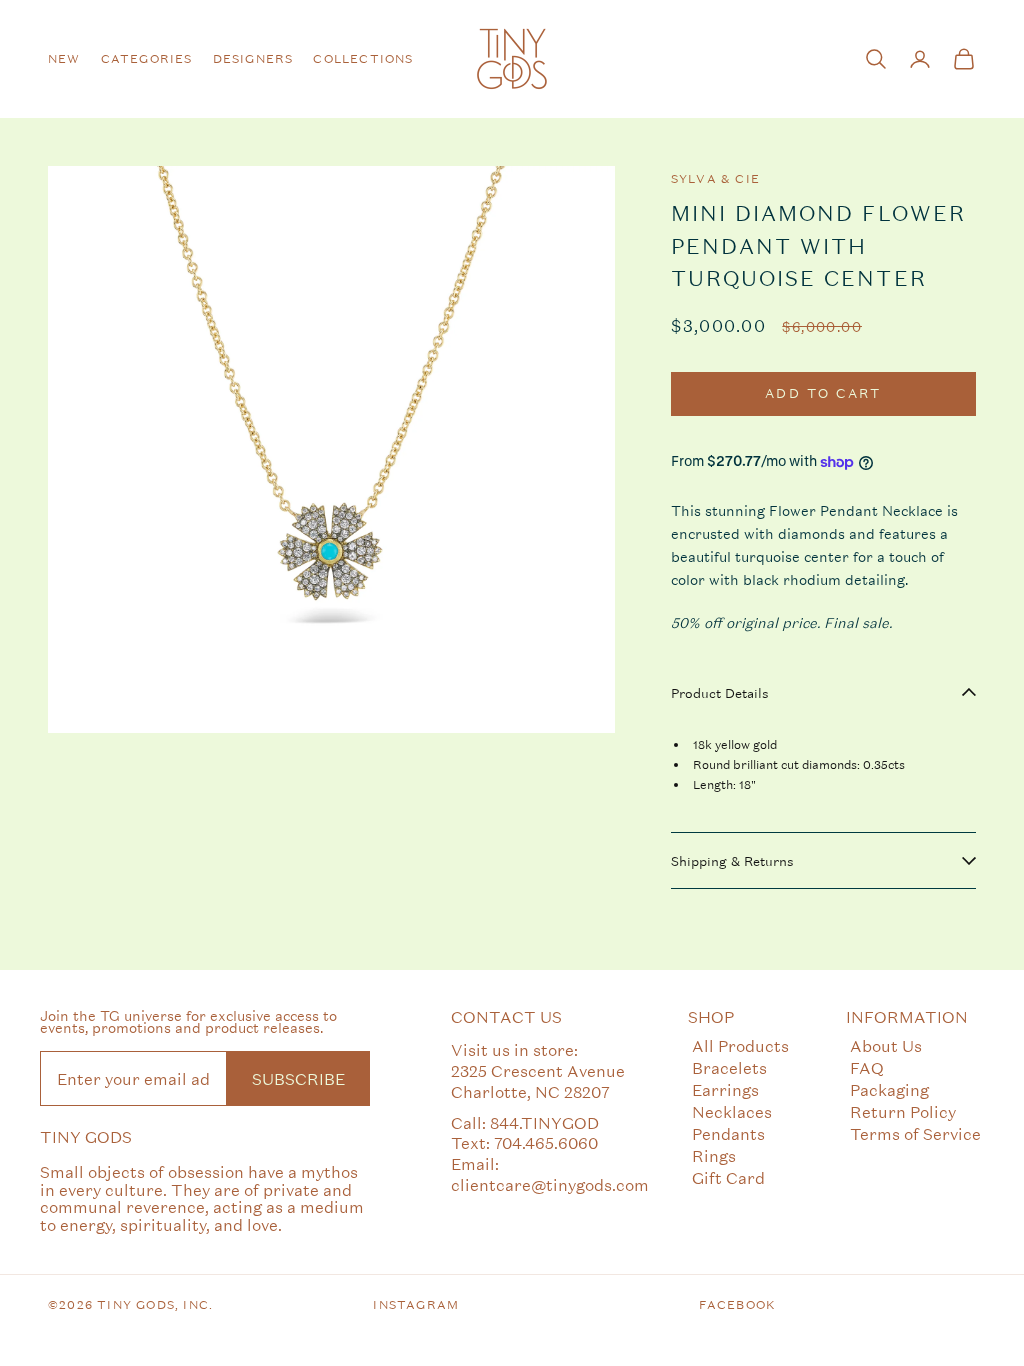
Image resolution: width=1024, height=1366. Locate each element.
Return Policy (903, 1111)
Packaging (889, 1089)
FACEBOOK (738, 1305)
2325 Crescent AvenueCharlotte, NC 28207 (538, 1081)
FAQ (867, 1067)
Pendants (728, 1133)
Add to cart (823, 393)
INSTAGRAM (416, 1305)
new (64, 59)
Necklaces (732, 1111)
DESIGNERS (253, 59)
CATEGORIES (147, 59)
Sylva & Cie (715, 179)
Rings (714, 1155)
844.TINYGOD (544, 1122)
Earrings (725, 1089)
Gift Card (728, 1177)
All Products (740, 1045)
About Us (886, 1045)
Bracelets (729, 1067)
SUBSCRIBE (298, 1078)
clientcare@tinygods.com (550, 1184)
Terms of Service (915, 1133)
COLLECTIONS (363, 59)
